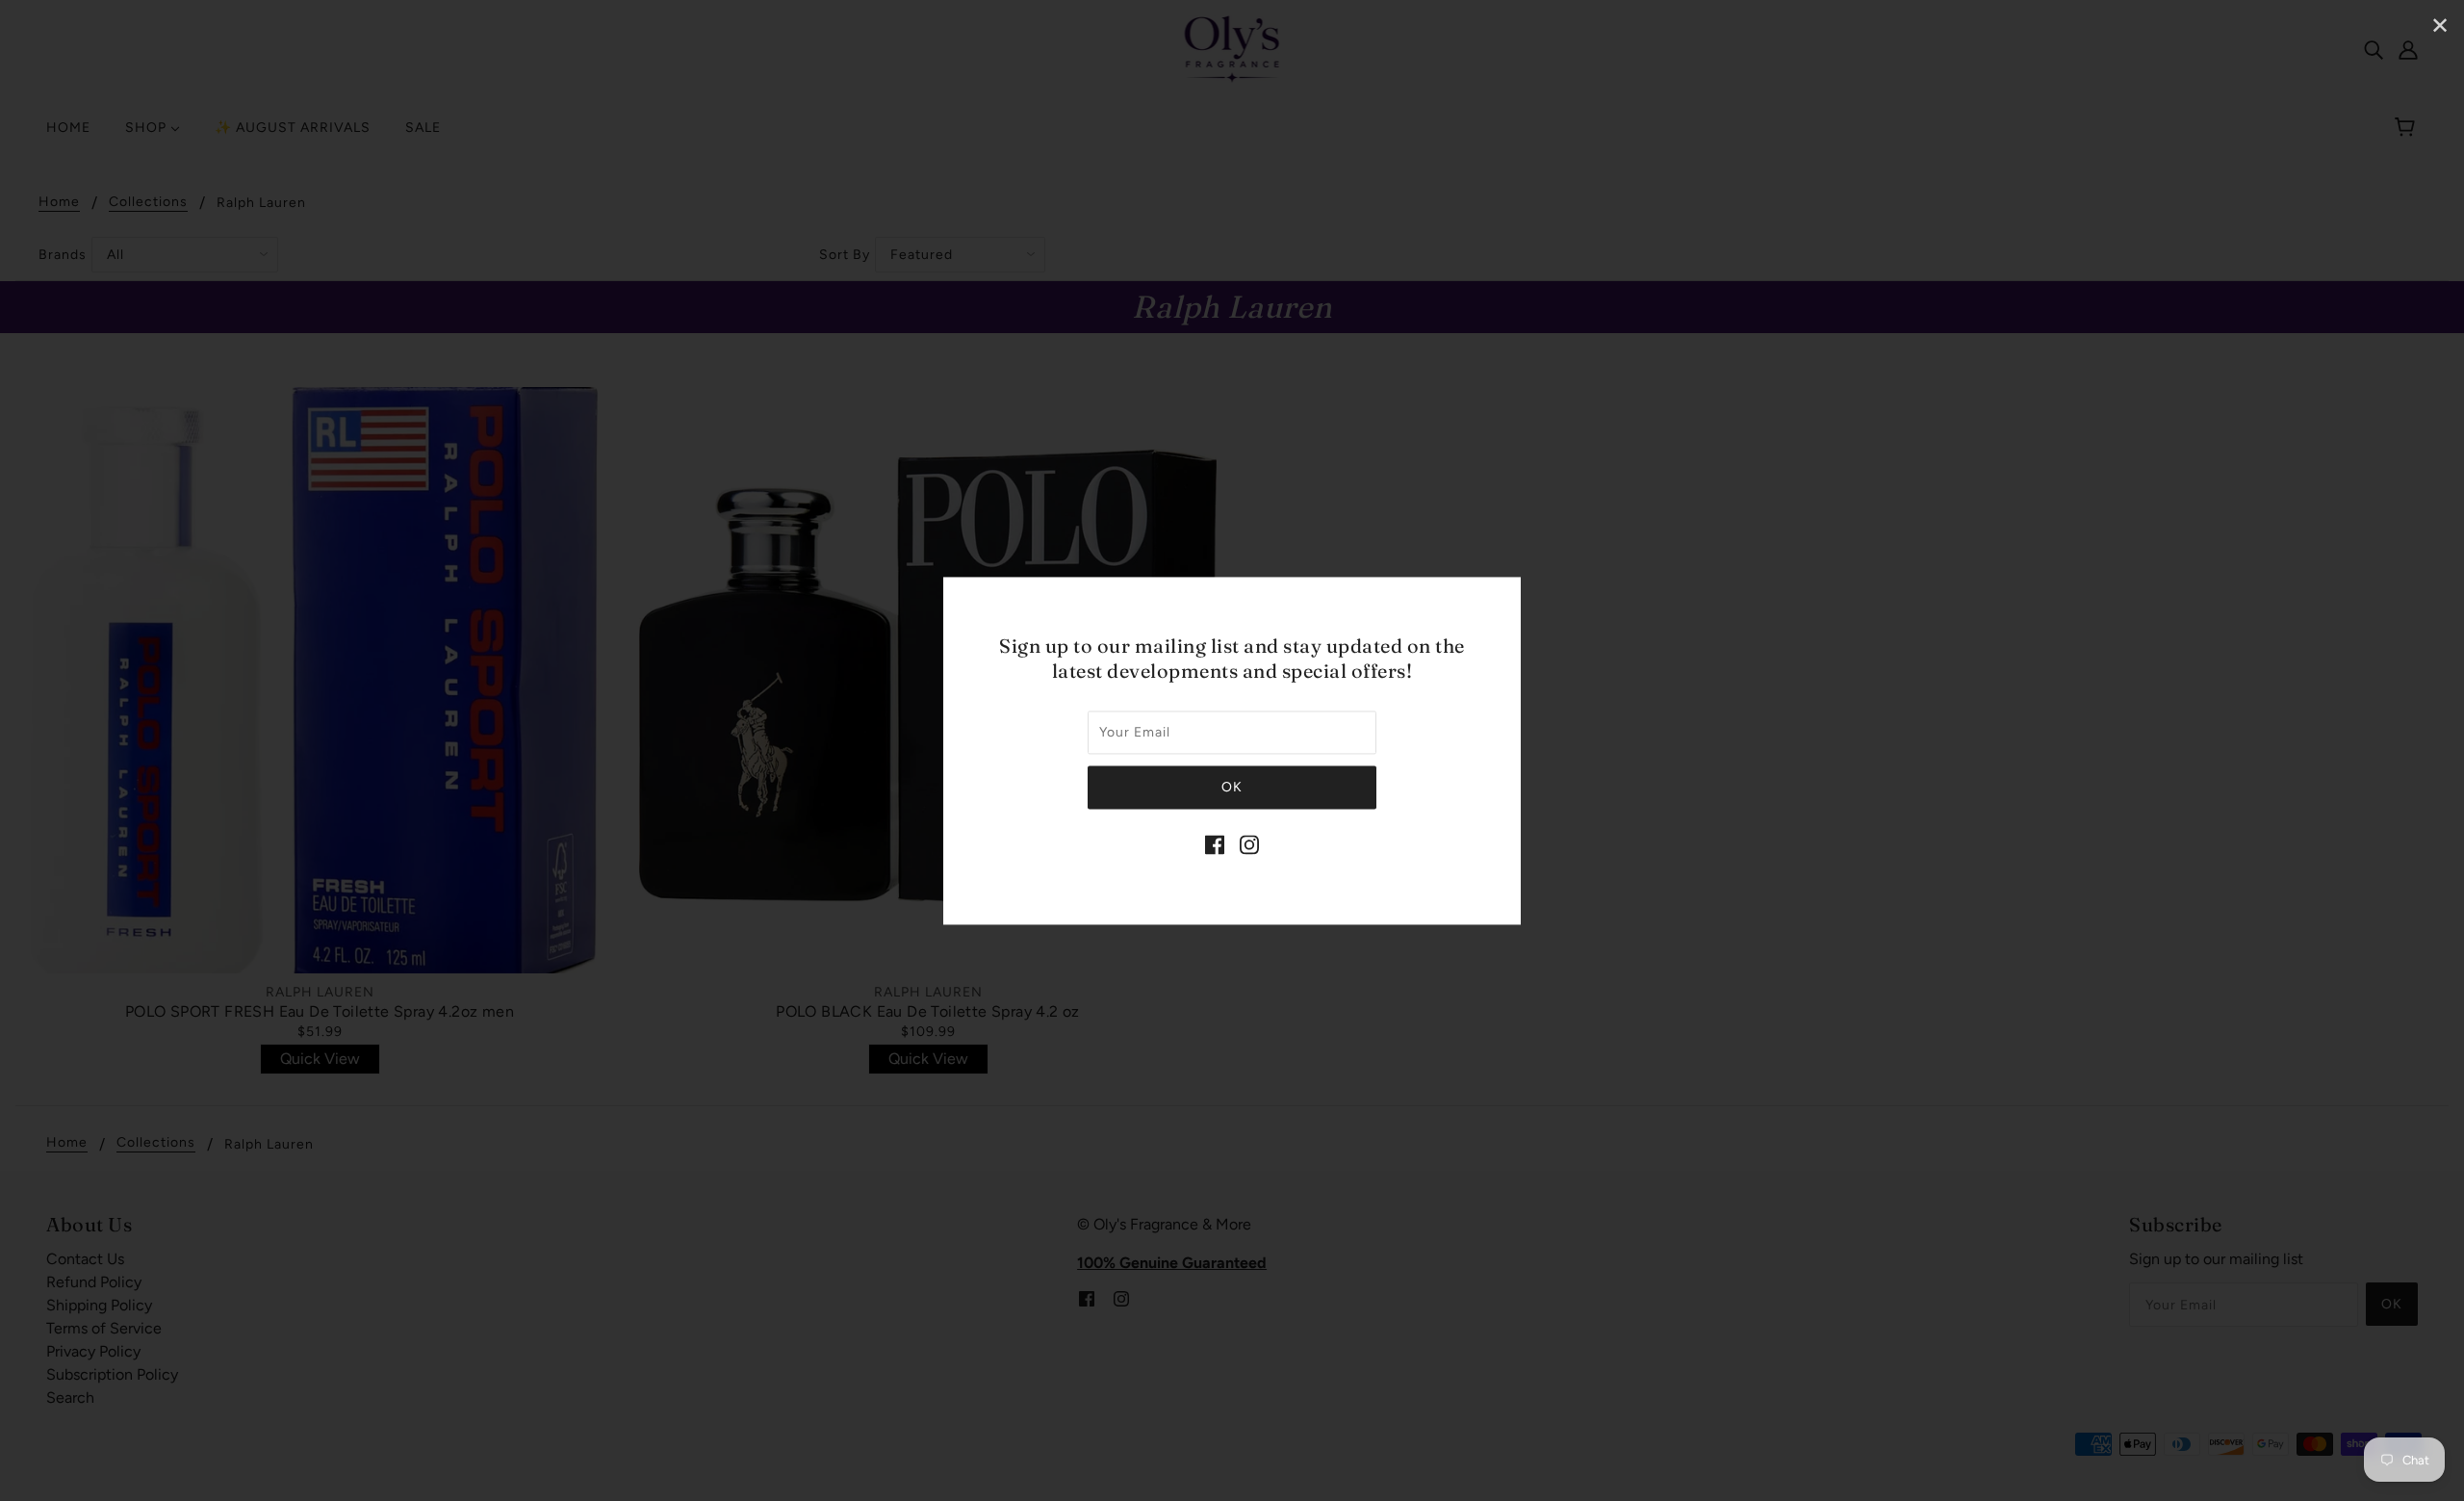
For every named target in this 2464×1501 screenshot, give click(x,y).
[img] (1215, 843)
